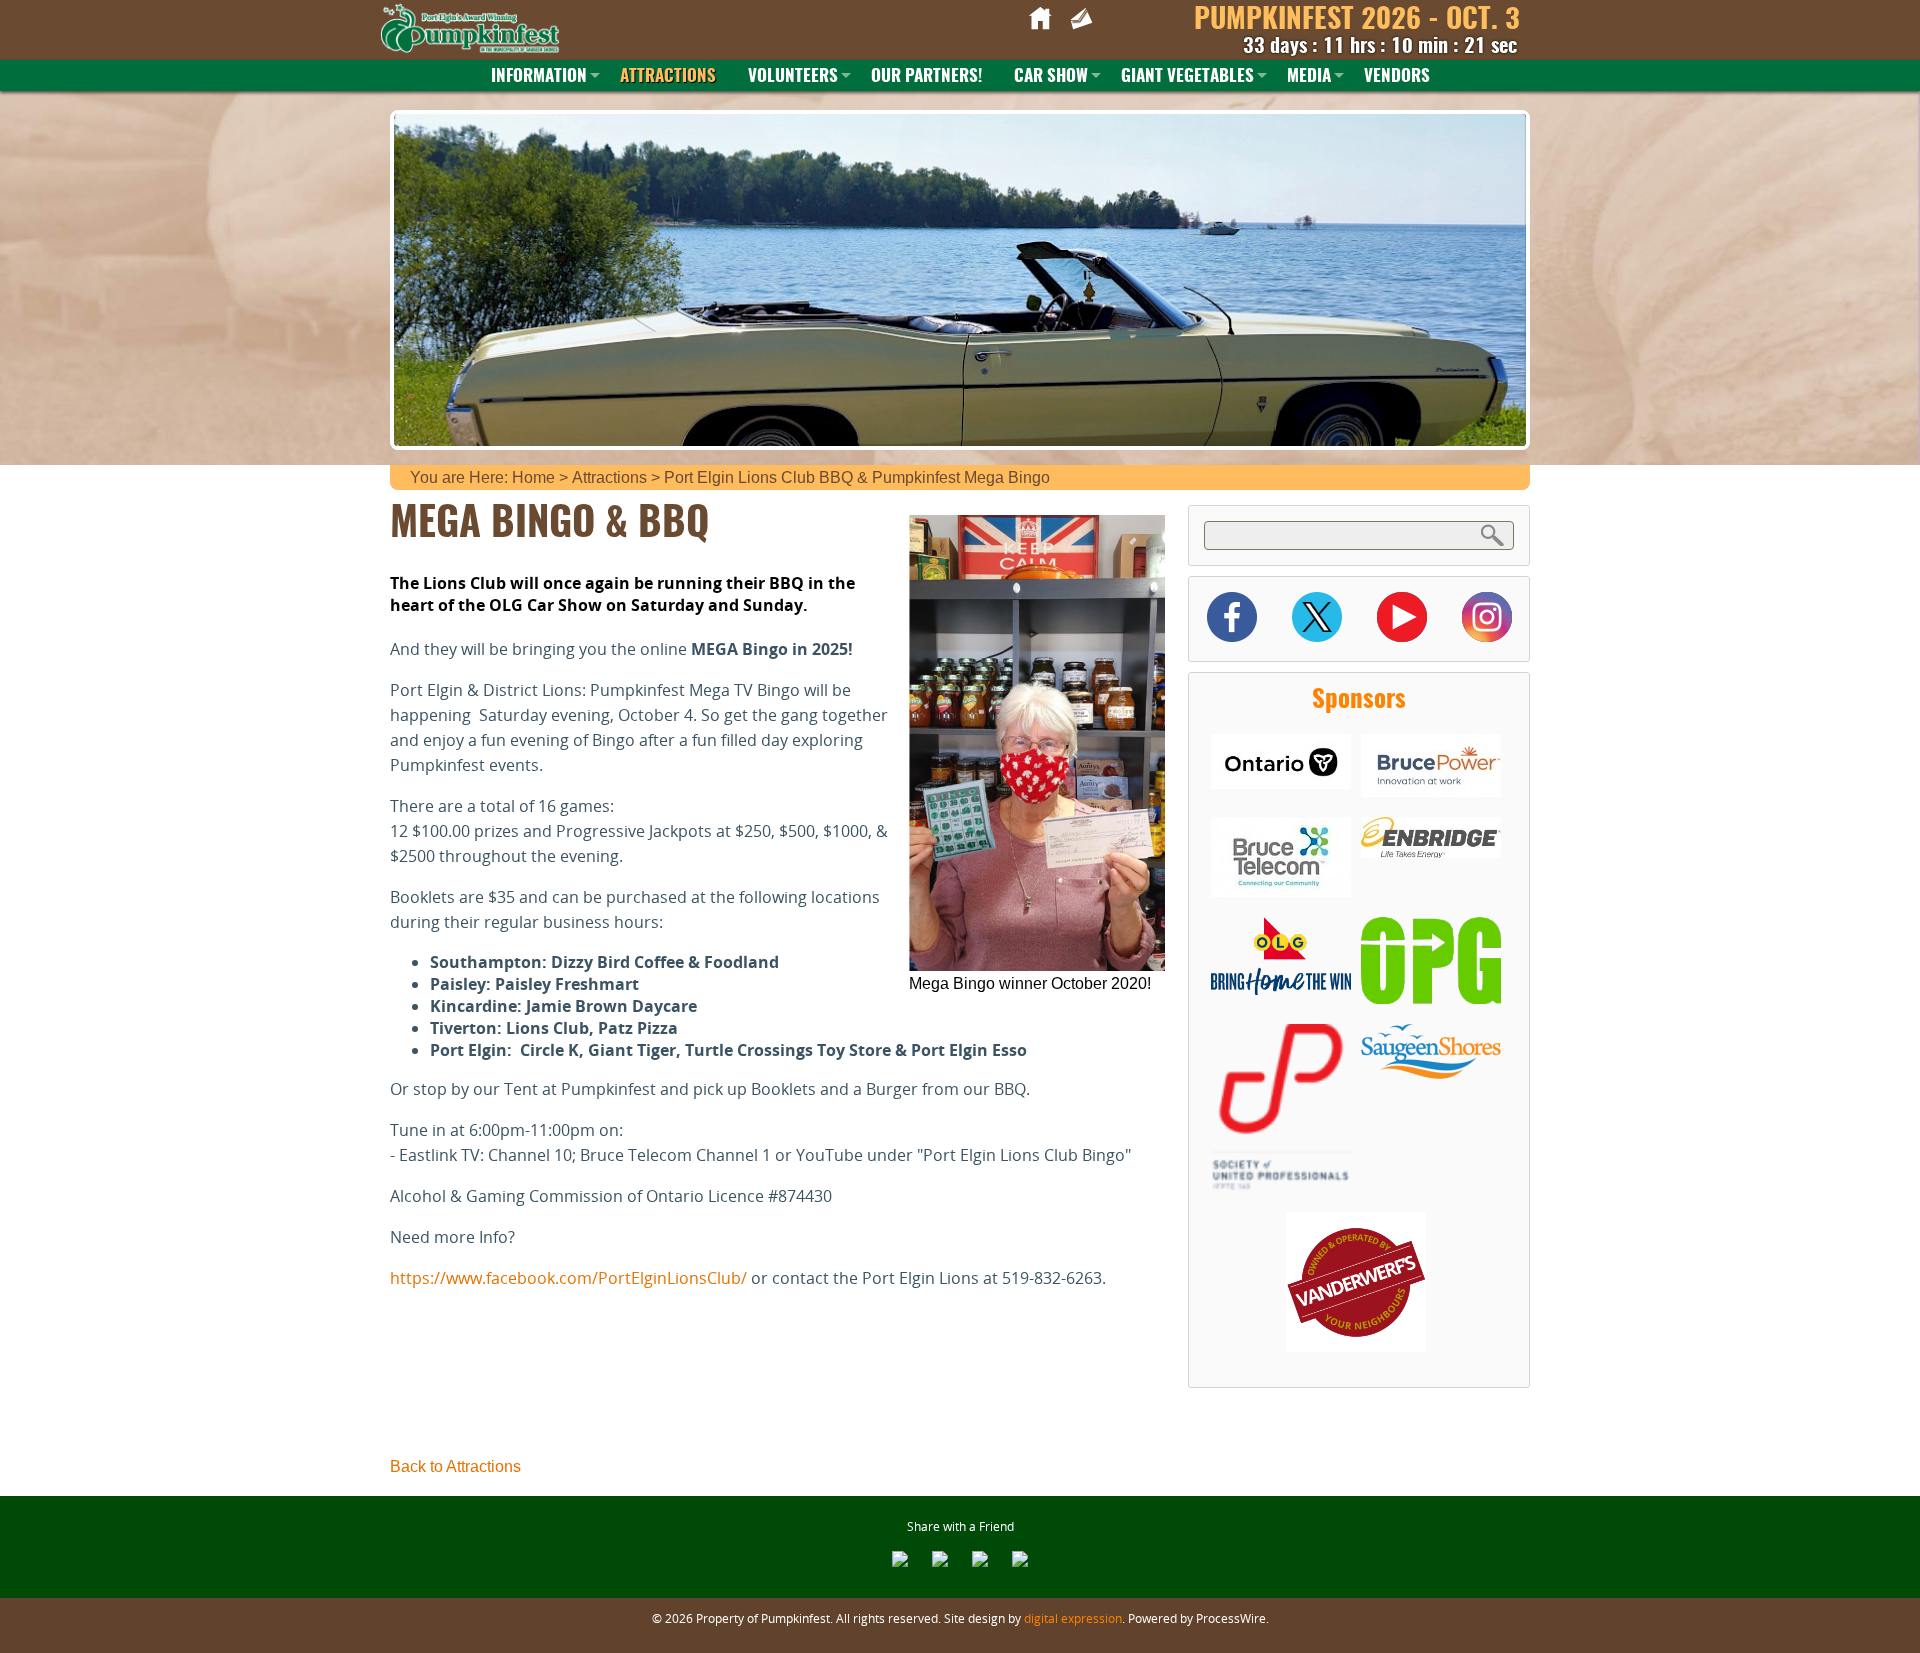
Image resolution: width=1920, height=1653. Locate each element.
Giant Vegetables (1187, 76)
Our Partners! (926, 76)
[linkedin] (1020, 1561)
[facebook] (940, 1561)
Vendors (1397, 76)
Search (1493, 534)
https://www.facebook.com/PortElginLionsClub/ (570, 1278)
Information (539, 76)
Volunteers (793, 76)
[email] (900, 1561)
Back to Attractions (455, 1466)
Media (1309, 76)
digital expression (1073, 1618)
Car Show (1051, 76)
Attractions (668, 76)
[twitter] (980, 1561)
